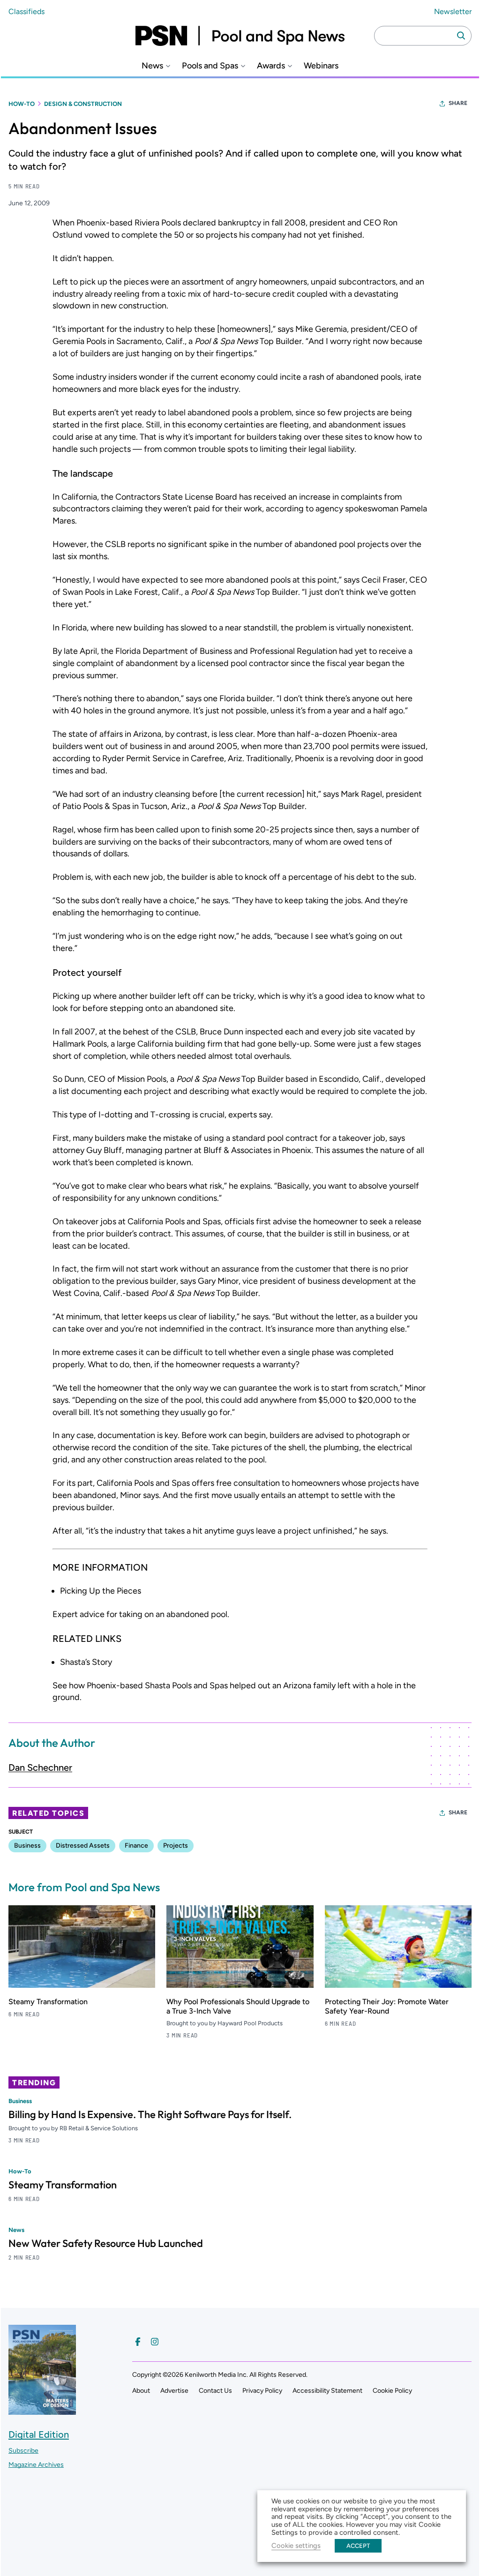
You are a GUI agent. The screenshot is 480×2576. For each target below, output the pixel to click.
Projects (176, 1846)
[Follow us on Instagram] (155, 2342)
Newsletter (453, 11)
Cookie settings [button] (296, 2546)
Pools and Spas (210, 66)
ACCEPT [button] (358, 2546)
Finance (136, 1846)
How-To (22, 104)
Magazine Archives (36, 2465)
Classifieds (26, 11)
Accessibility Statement (327, 2391)
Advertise (174, 2391)
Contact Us (215, 2391)
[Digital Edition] (42, 2410)
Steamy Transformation (48, 2002)
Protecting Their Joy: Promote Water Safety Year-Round (387, 2006)
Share (458, 103)
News (152, 66)
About (141, 2391)
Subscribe (23, 2451)
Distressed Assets (83, 1846)
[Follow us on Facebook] (138, 2342)
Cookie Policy (392, 2391)
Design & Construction (83, 104)
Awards (271, 66)
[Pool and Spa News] (240, 36)
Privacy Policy (262, 2391)
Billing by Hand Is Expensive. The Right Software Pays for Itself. (150, 2114)
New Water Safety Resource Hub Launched (106, 2243)
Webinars (321, 66)
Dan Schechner (40, 1767)
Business (27, 1846)
